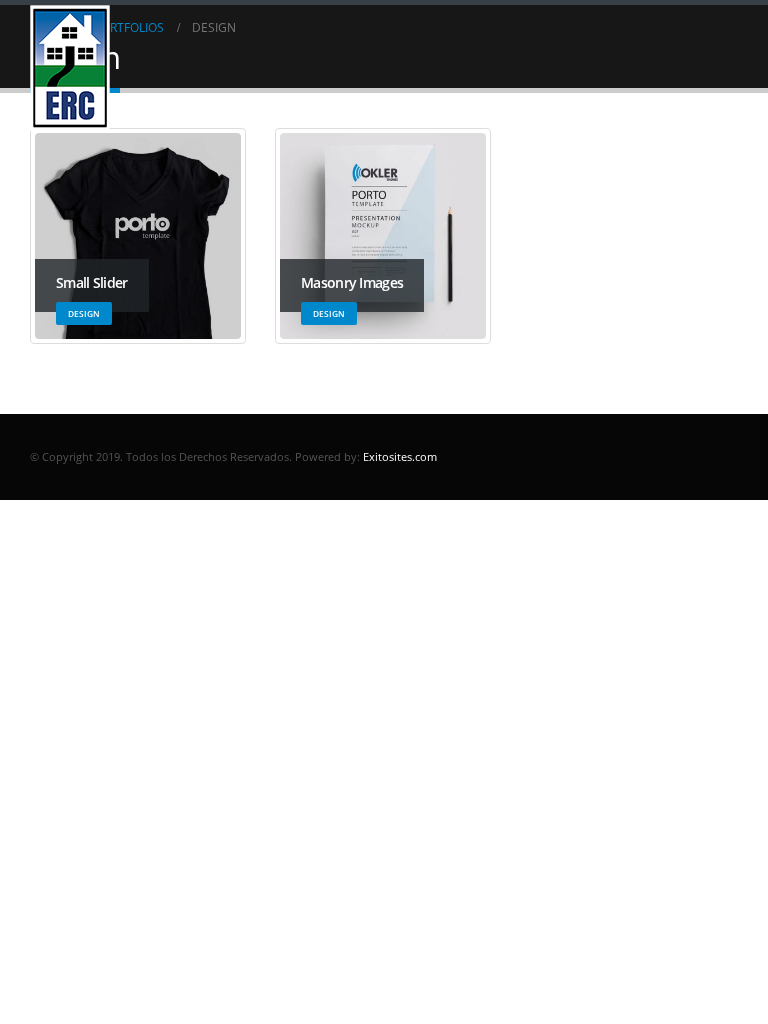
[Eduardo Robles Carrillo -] (70, 68)
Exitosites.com (398, 456)
